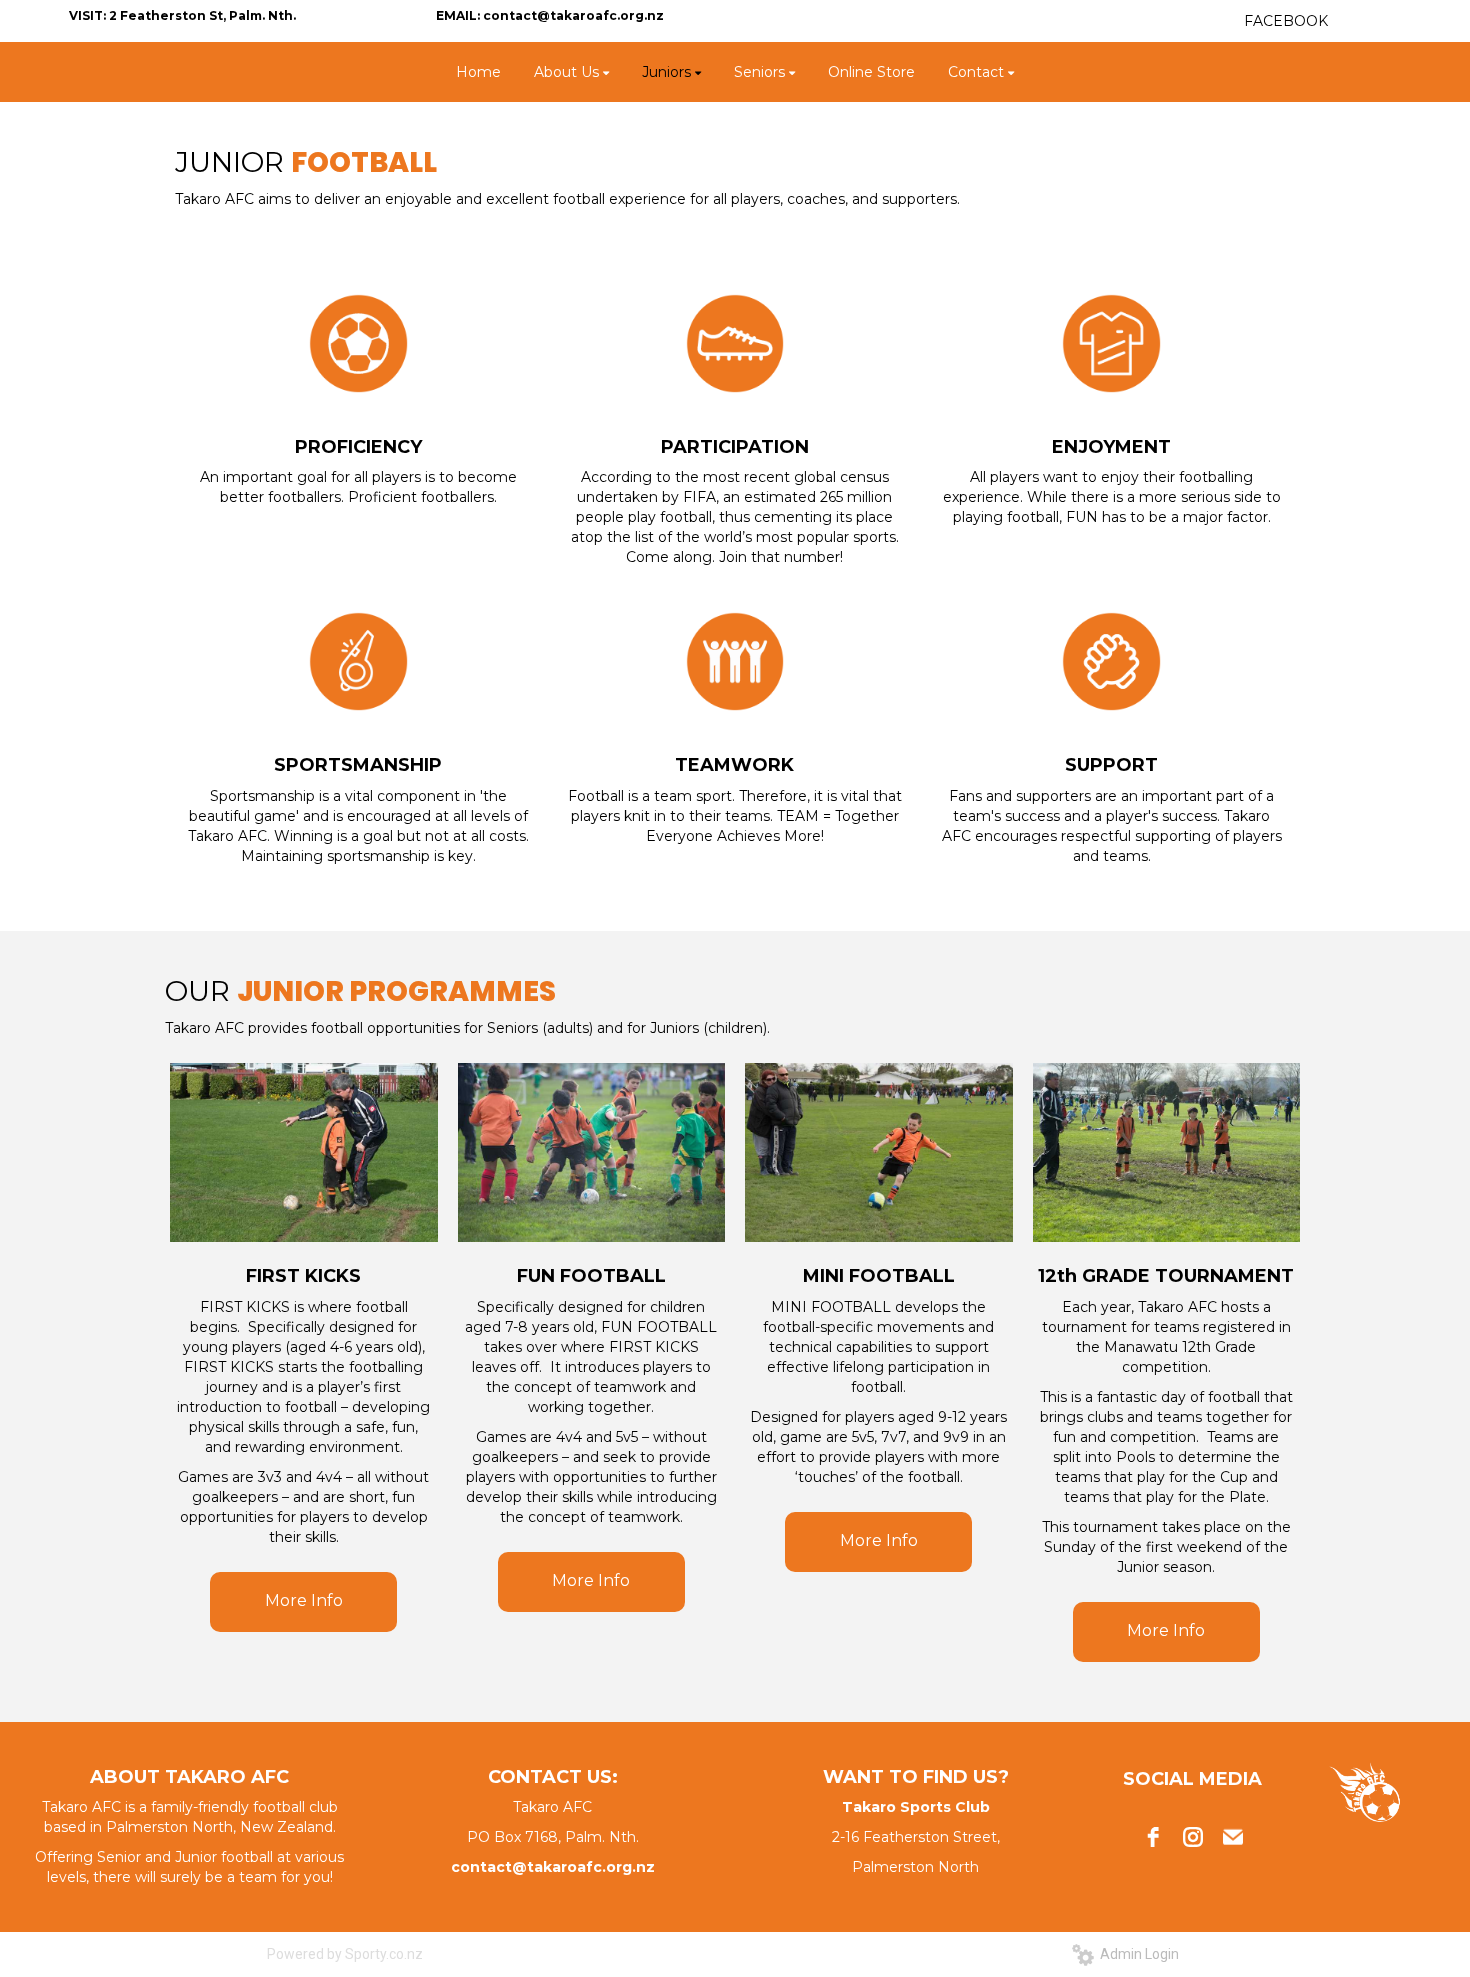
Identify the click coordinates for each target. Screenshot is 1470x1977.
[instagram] (1193, 1837)
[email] (1233, 1837)
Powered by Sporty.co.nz (345, 1954)
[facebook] (1153, 1837)
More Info (304, 1600)
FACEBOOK (1286, 21)
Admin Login (1136, 1954)
